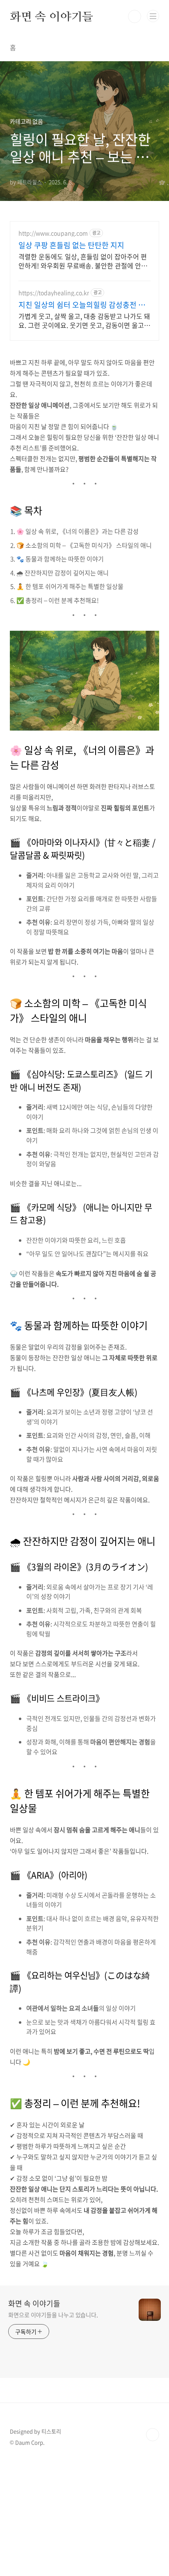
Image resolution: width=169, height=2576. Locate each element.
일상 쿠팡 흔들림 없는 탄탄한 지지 (71, 245)
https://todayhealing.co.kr (54, 293)
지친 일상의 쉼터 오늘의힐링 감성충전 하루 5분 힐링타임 (82, 305)
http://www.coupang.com (53, 233)
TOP (153, 2435)
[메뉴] (153, 16)
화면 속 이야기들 (51, 16)
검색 (135, 16)
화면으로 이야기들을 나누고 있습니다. (53, 2315)
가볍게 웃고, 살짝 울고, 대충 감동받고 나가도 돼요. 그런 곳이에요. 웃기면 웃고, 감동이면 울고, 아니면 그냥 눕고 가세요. (84, 320)
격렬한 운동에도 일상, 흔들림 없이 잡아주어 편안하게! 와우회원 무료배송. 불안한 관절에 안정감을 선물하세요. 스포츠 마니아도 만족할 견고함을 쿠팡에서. (83, 261)
